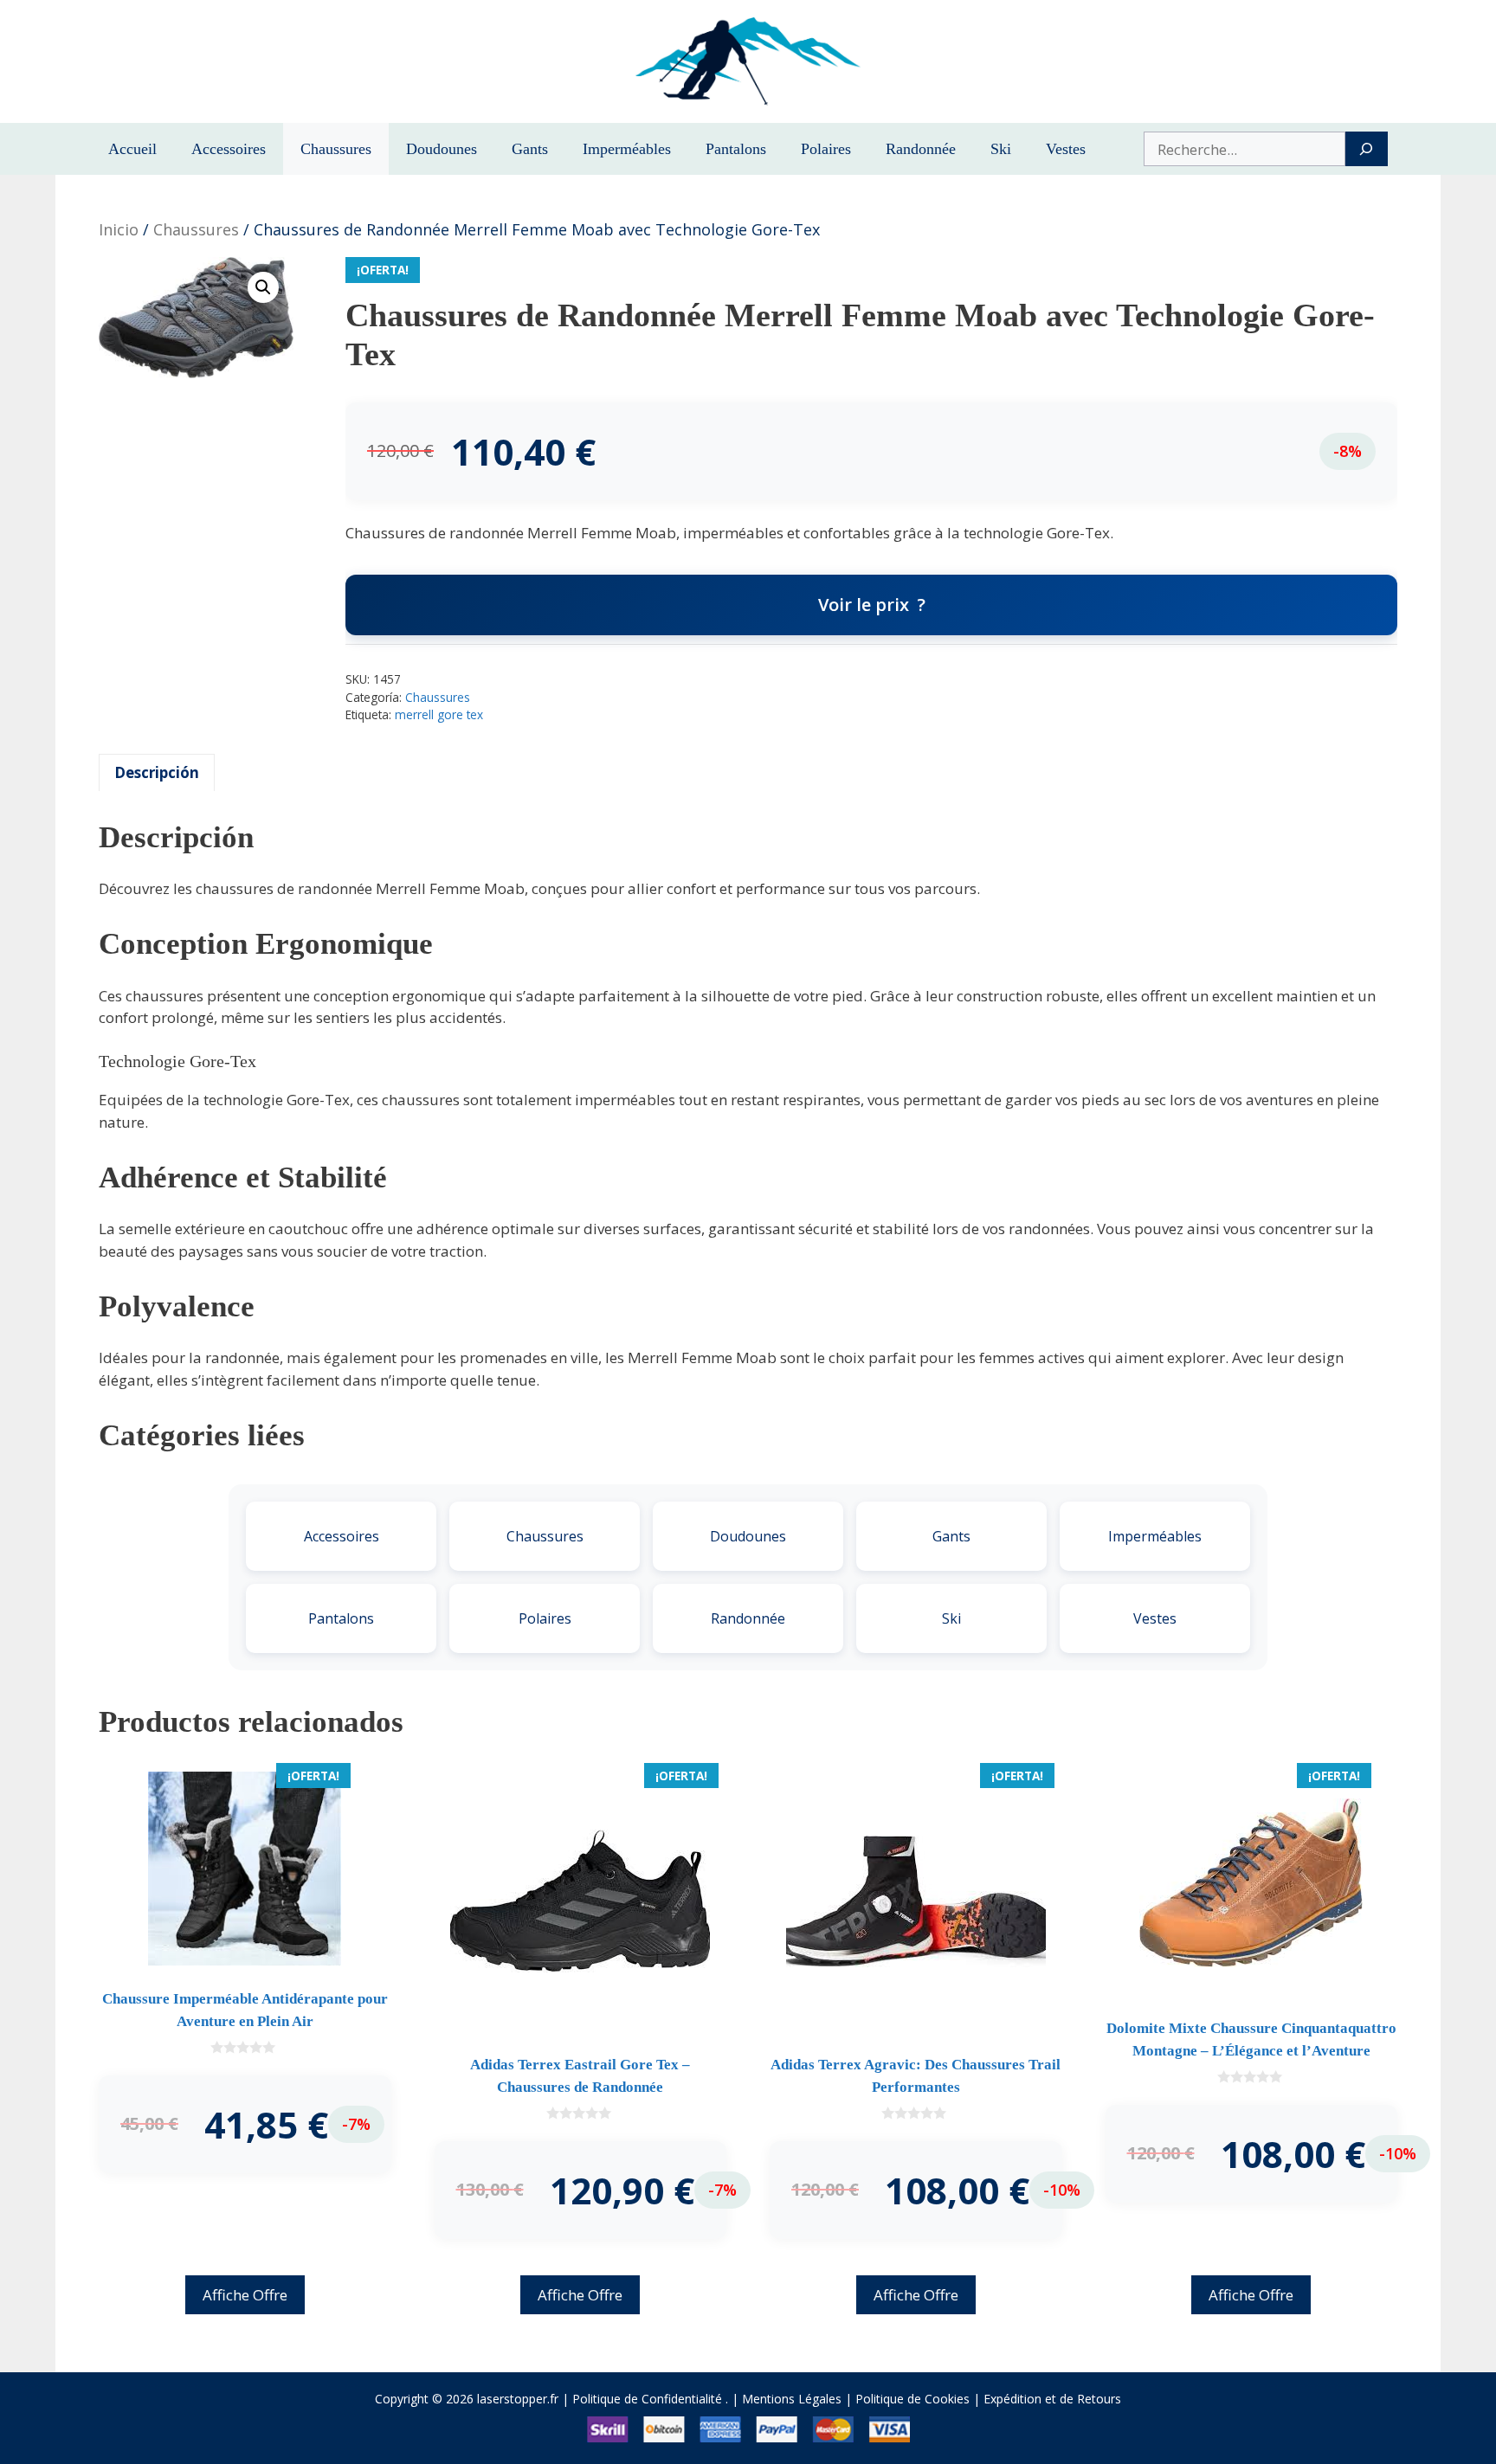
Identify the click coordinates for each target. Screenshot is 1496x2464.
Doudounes (442, 149)
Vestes (1066, 149)
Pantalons (736, 149)
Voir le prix (864, 605)
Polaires (826, 149)
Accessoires (229, 149)
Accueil (132, 149)
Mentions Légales (792, 2399)
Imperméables (627, 149)
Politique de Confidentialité (647, 2399)
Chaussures (336, 149)
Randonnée (921, 149)
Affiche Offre (245, 2295)
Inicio (119, 229)
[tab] (157, 773)
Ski (1001, 149)
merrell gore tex (439, 714)
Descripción (157, 772)
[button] (263, 287)
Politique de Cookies (912, 2399)
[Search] (1367, 149)
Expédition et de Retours (1052, 2399)
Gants (530, 149)
